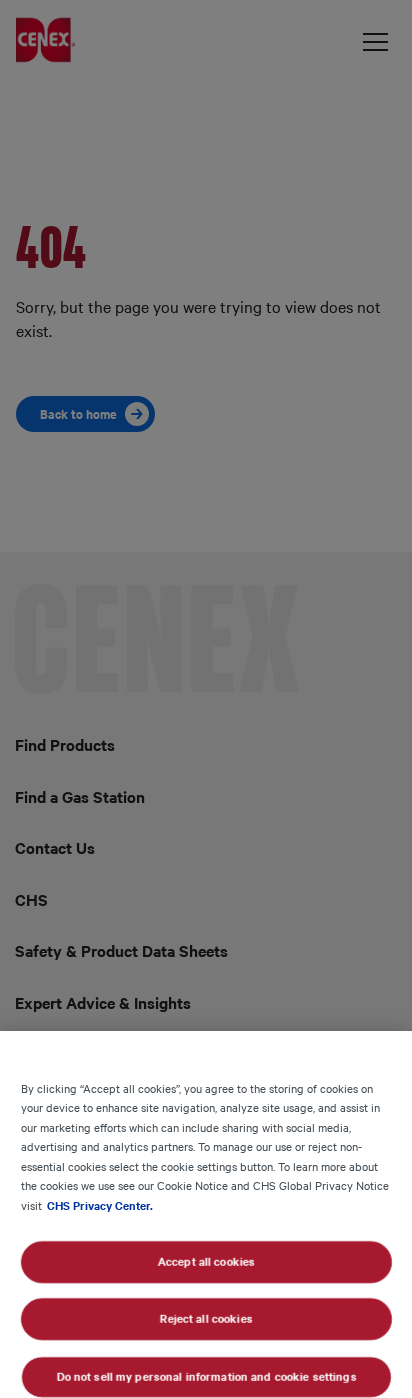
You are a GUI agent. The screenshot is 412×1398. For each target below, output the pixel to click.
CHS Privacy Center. (100, 1205)
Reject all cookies (206, 1319)
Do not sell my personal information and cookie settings (206, 1376)
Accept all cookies (205, 1261)
